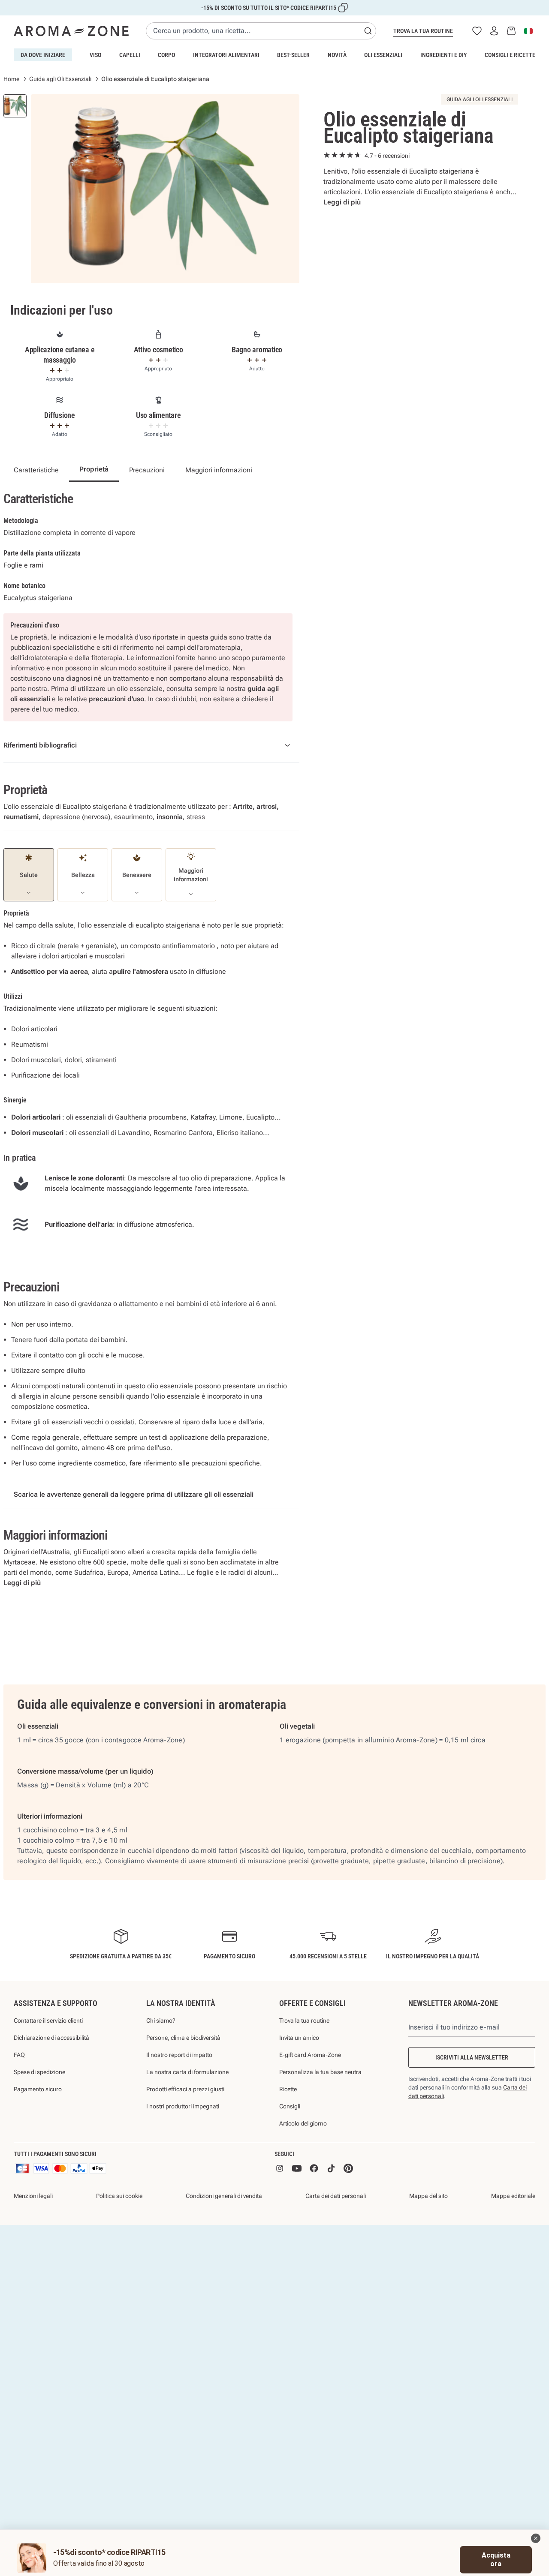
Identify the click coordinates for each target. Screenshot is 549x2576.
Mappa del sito (428, 2196)
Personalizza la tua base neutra (320, 2072)
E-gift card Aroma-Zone (310, 2055)
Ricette (288, 2089)
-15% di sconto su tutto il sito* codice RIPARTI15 (269, 8)
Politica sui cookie (119, 2196)
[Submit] (368, 31)
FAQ (19, 2055)
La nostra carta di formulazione (187, 2072)
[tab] (15, 106)
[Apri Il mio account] (494, 31)
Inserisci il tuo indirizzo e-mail (454, 2027)
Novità (337, 55)
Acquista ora (496, 2559)
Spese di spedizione (39, 2072)
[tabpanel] (165, 189)
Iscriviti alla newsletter (472, 2057)
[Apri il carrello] (511, 31)
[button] (536, 2538)
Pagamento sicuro (38, 2089)
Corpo (166, 55)
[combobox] (261, 31)
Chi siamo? (161, 2021)
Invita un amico (299, 2038)
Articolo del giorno (303, 2123)
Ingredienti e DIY (444, 55)
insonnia (170, 817)
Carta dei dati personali (336, 2196)
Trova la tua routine (423, 31)
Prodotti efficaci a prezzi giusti (185, 2089)
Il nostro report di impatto (179, 2055)
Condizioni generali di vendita (224, 2196)
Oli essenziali (383, 55)
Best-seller (293, 55)
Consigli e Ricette (510, 55)
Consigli (290, 2106)
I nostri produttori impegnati (183, 2106)
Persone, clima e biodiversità (183, 2038)
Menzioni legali (33, 2196)
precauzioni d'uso (116, 699)
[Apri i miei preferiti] (477, 31)
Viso (95, 55)
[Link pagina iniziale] (71, 31)
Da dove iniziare (43, 55)
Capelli (130, 55)
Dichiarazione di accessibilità (51, 2038)
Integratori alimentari (226, 55)
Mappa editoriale (513, 2196)
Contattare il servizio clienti (48, 2021)
